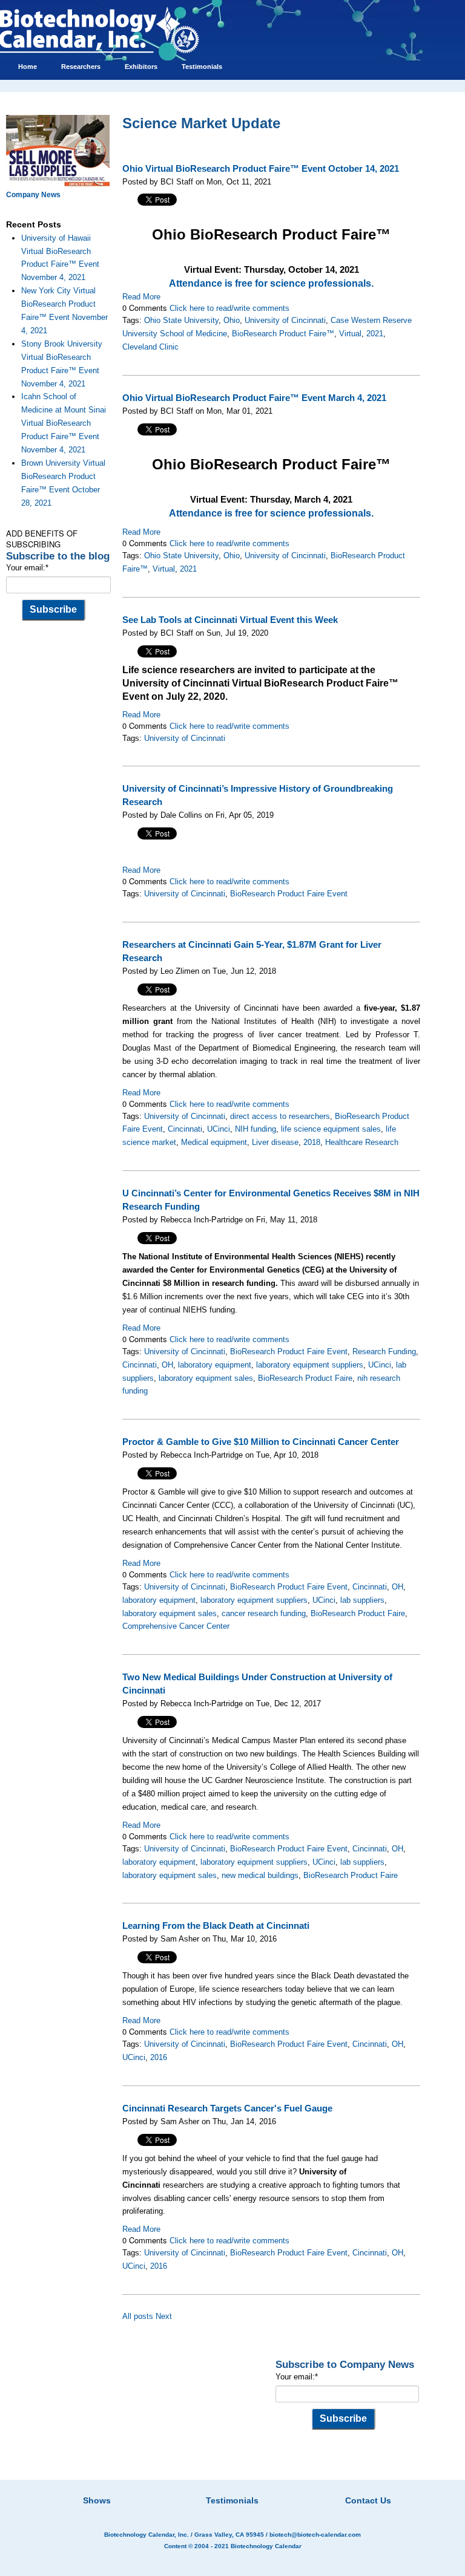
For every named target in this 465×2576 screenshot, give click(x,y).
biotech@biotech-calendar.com (315, 2535)
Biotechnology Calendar (266, 2546)
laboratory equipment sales (206, 1378)
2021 (375, 334)
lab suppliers (362, 1600)
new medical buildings (260, 1875)
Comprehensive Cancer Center (176, 1626)
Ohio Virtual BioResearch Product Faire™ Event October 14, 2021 (261, 169)
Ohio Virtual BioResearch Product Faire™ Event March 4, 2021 (254, 398)
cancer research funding (264, 1613)
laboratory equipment (215, 1365)
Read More (141, 297)
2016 (159, 2057)
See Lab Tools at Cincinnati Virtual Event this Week (230, 620)
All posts (138, 2316)
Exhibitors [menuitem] (141, 67)
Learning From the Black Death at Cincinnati (216, 1926)
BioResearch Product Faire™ (283, 334)
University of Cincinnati (285, 320)
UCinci (219, 1129)
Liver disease (275, 1142)
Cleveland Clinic (150, 347)
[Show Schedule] (168, 2485)
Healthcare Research (362, 1142)
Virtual (350, 334)
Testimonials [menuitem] (202, 67)
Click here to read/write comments (229, 308)
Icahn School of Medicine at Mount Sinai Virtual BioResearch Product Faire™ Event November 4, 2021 (64, 423)
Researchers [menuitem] (81, 67)
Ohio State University (181, 320)
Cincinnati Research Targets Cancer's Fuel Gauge (227, 2108)
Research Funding (384, 1352)
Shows (97, 2500)
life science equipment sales (331, 1129)
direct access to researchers (280, 1116)
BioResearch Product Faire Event (289, 894)
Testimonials (232, 2500)
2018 (312, 1142)
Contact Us (368, 2500)
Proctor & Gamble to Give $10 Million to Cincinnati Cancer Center (261, 1442)
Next (164, 2316)
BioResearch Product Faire (305, 1378)
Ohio (232, 320)
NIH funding (256, 1129)
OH (167, 1365)
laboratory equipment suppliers (310, 1365)
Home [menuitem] (28, 67)
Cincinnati (185, 1129)
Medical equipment (214, 1142)
